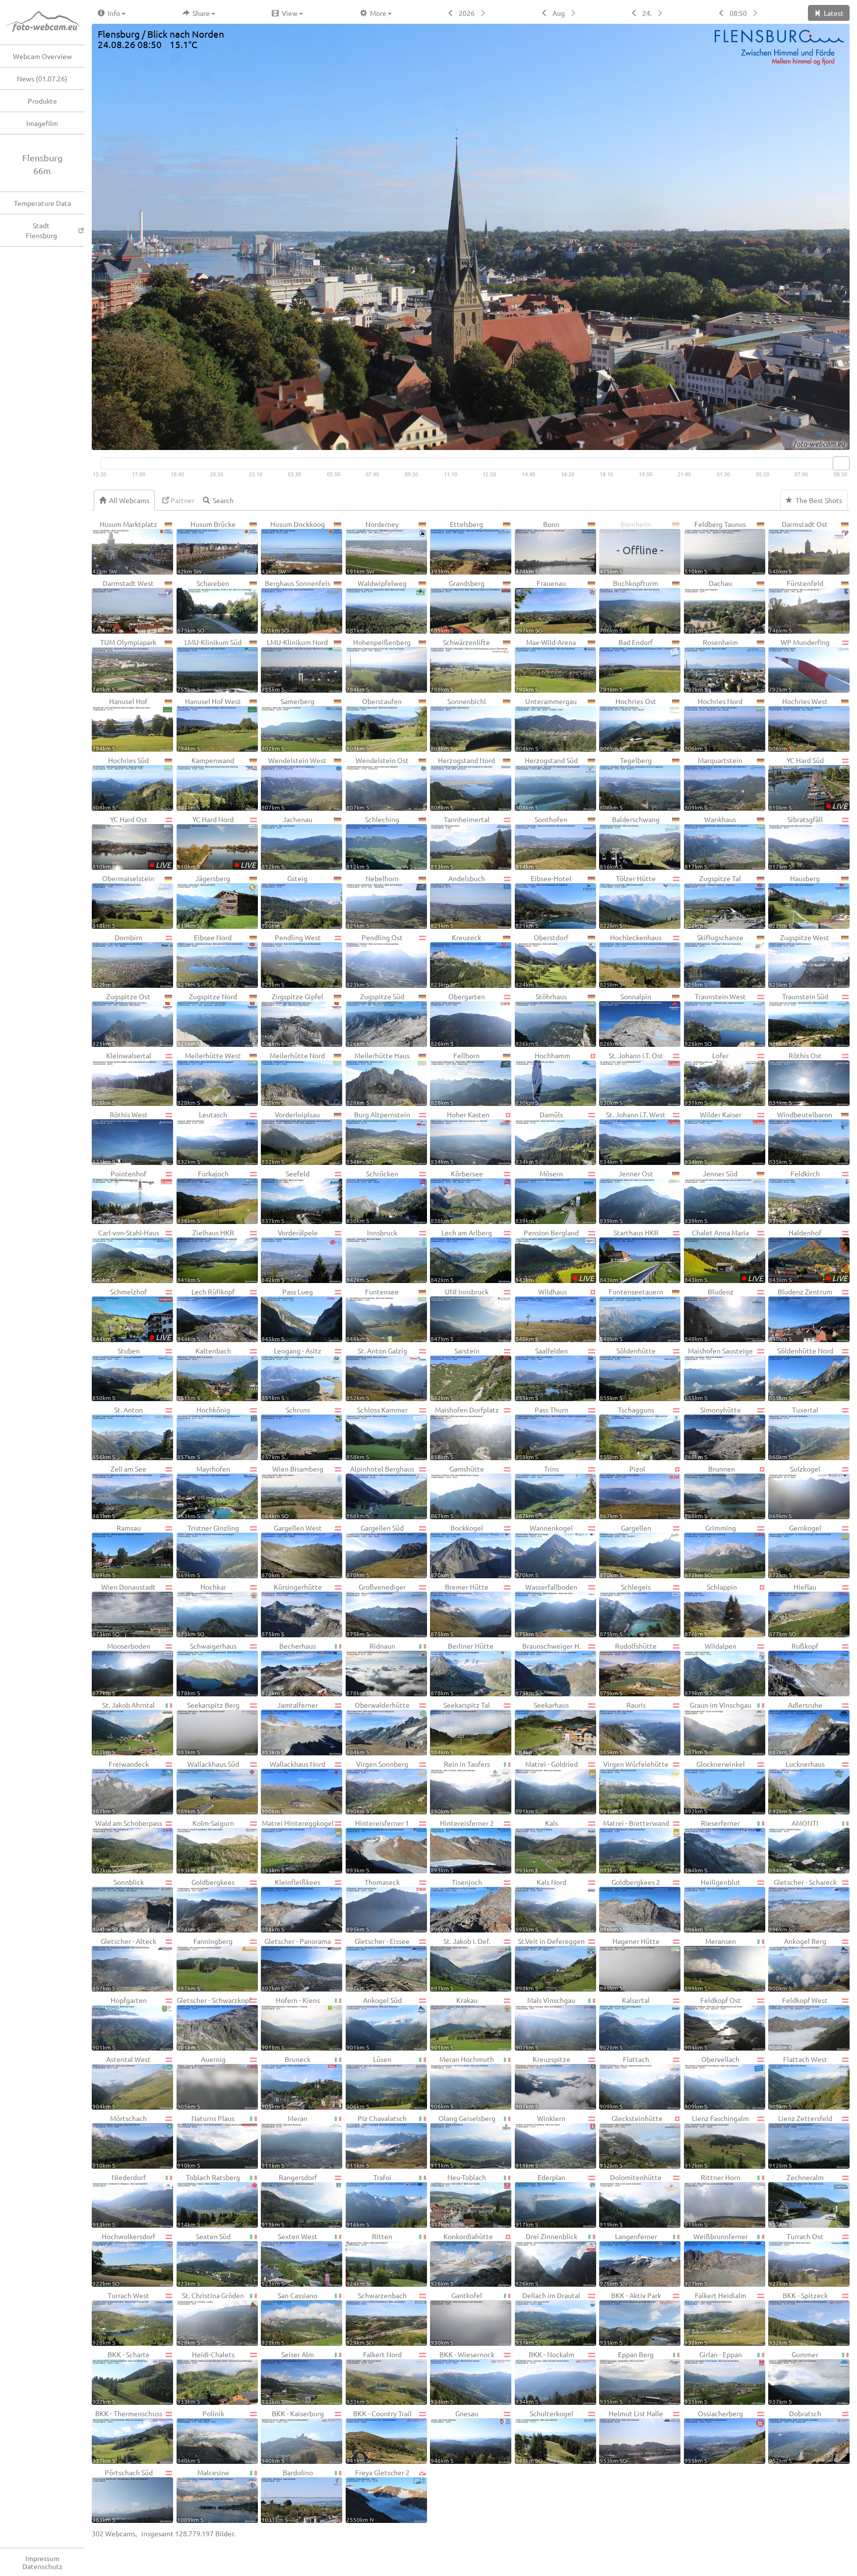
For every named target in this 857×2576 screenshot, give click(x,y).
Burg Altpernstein (378, 1137)
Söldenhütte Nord (801, 1374)
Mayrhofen (204, 1492)
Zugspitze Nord (207, 1019)
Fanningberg (205, 1964)
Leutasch (202, 1137)
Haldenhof (808, 1256)
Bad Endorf (626, 665)
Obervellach (712, 2082)
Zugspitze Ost (121, 1019)
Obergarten (458, 1019)
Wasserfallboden (547, 1610)
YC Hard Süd (808, 783)
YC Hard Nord (216, 842)
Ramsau (117, 1551)
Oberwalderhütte (378, 1728)
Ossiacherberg (714, 2436)
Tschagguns (627, 1433)
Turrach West (121, 2318)
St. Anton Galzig (377, 1374)
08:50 (738, 13)
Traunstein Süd (798, 1019)
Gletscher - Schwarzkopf (214, 2023)
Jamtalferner (290, 1728)
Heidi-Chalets (206, 2377)
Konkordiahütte (462, 2259)
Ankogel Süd (374, 2023)
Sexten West (289, 2259)
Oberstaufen (374, 724)
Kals (537, 1846)
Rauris (623, 1728)
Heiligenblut (712, 1905)
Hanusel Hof (120, 724)
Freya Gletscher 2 (378, 2495)
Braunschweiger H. (548, 1669)
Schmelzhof (132, 1315)
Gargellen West (292, 1551)
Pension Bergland (555, 1256)
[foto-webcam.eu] (810, 444)
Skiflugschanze (714, 960)
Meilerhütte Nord (293, 1078)
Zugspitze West (799, 960)
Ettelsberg (457, 547)
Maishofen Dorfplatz (465, 1433)
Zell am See (119, 1492)
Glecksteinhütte (631, 2141)
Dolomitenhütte (631, 2200)
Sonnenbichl (458, 724)
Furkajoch (203, 1196)
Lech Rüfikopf (206, 1315)
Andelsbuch (458, 901)
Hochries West (798, 724)
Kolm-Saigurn (206, 1846)
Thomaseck (373, 1905)
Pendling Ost (375, 960)
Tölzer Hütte (628, 901)
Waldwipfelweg (376, 606)
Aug (559, 13)
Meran (284, 2141)
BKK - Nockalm (545, 2377)
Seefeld (285, 1196)
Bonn (537, 547)
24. (647, 13)
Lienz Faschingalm (717, 2141)
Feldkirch (794, 1196)
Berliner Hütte (462, 1669)
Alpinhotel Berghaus (380, 1492)
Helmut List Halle (631, 2436)
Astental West (122, 2082)
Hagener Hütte (630, 1964)
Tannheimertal (460, 842)
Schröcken (372, 1196)
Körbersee (457, 1196)
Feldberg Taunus (715, 547)
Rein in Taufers (460, 1787)
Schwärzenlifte (460, 665)
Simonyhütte (713, 1433)
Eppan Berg (627, 2377)
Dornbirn (117, 960)
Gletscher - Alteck (124, 1964)
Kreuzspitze (543, 2082)
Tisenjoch (456, 1905)
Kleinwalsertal (122, 1078)
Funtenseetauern (631, 1315)
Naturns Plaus (206, 2141)
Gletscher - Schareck (803, 1905)
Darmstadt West (123, 606)
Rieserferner (712, 1846)
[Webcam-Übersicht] (47, 22)
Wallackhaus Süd (208, 1787)
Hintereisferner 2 (462, 1846)
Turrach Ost (796, 2259)
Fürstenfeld (796, 606)
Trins (537, 1492)
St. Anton (118, 1433)
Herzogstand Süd (547, 783)
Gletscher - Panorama (296, 1964)
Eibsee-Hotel (544, 901)
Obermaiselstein (123, 901)
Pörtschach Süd (122, 2495)
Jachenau (287, 842)
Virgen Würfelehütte (634, 1787)
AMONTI (794, 1846)
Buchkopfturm (629, 606)
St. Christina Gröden (211, 2318)
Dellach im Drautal (548, 2318)
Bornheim (632, 547)
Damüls (539, 1137)
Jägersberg (204, 901)
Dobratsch (795, 2436)
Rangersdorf (289, 2200)
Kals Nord (541, 1905)
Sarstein (455, 1374)
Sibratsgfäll (796, 842)
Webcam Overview (42, 56)
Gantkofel (456, 2318)
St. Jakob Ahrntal (123, 1728)
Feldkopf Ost (713, 2023)
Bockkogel (457, 1551)
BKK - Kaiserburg (293, 2436)
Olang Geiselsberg (463, 2141)
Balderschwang (630, 842)
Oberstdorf (542, 960)
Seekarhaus (542, 1728)
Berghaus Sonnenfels (296, 606)
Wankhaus (710, 842)
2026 (467, 13)
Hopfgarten (120, 2023)
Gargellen (625, 1551)
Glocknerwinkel (715, 1787)
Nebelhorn (372, 901)
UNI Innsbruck (459, 1315)
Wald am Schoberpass (127, 1846)
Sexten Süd (204, 2259)
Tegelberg (626, 783)
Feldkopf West (798, 2023)
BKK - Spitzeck (798, 2318)
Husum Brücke (206, 547)
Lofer (707, 1078)
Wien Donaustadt (124, 1610)
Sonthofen (542, 842)
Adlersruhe (796, 1728)
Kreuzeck (456, 960)
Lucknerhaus (797, 1787)
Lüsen (369, 2082)
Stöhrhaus (541, 1019)
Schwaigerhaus (207, 1669)
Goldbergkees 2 (630, 1905)
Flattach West (798, 2082)
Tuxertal (794, 1433)
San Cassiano (289, 2318)
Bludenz (709, 1315)
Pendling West (291, 960)
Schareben (203, 606)
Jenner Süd (711, 1196)
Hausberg (794, 901)
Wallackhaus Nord (293, 1787)
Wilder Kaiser (713, 1137)
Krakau (454, 2023)
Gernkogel (795, 1551)
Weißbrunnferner (716, 2259)
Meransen (710, 1964)
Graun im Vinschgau (718, 1728)
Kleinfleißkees (291, 1905)
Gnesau (454, 2436)
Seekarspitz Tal (460, 1728)
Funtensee (373, 1315)
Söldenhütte (628, 1374)
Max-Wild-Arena (546, 665)
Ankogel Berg (797, 1964)
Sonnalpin (625, 1019)
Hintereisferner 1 (378, 1846)
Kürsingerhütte (292, 1610)
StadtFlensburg (41, 230)
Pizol (622, 1492)
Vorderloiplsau (291, 1137)
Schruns (286, 1433)
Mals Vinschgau (546, 2023)
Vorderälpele (290, 1256)
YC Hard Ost (132, 842)
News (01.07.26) (42, 78)
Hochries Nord (714, 724)
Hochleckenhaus (631, 960)
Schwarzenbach (376, 2318)
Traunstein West (715, 1019)
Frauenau (541, 606)
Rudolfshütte (628, 1669)
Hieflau (793, 1610)
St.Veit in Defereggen (550, 1964)
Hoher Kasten (460, 1137)
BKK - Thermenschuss (127, 2436)
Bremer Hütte (459, 1610)
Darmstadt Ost (798, 547)
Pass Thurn (542, 1433)
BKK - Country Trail (379, 2436)
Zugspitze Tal (713, 901)
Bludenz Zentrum (800, 1315)
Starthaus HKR (629, 1256)
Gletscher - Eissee (378, 1964)
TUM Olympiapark (124, 665)
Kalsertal (625, 2023)
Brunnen (710, 1492)
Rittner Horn (712, 2200)
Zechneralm (796, 2200)
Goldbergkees (206, 1905)
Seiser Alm (288, 2377)
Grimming (710, 1551)
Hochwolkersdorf (124, 2259)
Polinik (201, 2436)
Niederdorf (119, 2200)
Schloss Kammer (377, 1433)
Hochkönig (204, 1433)
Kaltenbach (204, 1374)
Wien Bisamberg (292, 1492)
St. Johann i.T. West (633, 1137)
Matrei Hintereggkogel (298, 1846)
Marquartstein (714, 783)
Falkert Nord (374, 2377)
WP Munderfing (799, 665)
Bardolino (287, 2495)
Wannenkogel (544, 1551)
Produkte (42, 101)
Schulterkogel (544, 2436)
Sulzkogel (795, 1492)
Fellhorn (455, 1078)
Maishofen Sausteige (719, 1374)
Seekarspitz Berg (208, 1728)
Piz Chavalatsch (377, 2141)
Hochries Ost (628, 724)
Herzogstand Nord (463, 783)
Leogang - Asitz (291, 1374)
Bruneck (286, 2082)
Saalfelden (542, 1374)
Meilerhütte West (209, 1078)
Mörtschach (120, 2141)
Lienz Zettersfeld (800, 2141)
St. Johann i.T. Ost (631, 1078)
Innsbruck (372, 1256)
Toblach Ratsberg (209, 2200)
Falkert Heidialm (715, 2318)
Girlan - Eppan (713, 2377)
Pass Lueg (287, 1315)
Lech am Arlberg (461, 1256)
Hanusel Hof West (209, 724)
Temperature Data (42, 203)
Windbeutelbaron (800, 1137)
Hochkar (202, 1610)
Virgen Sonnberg (377, 1787)
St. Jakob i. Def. (460, 1964)
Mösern (539, 1196)
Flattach (624, 2082)
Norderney (372, 547)
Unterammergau (546, 724)
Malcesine (203, 2495)
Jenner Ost (626, 1196)
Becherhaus (289, 1669)
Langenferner (628, 2259)
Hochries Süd (121, 783)
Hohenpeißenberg (379, 665)
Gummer (794, 2377)
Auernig (201, 2082)
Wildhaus (541, 1315)
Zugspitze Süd (375, 1019)
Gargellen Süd (375, 1551)
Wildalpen (710, 1669)
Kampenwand (206, 783)
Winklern (541, 2141)
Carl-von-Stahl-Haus (126, 1256)
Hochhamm (543, 1078)
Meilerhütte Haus (378, 1078)
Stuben (116, 1374)
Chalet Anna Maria (724, 1256)
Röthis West (120, 1137)
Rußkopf (794, 1669)
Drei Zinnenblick (546, 2259)
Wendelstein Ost (377, 783)
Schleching (373, 842)
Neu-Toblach (458, 2200)
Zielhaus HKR (206, 1256)
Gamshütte (457, 1492)
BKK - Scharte (121, 2377)
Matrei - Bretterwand (634, 1846)
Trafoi (369, 2200)
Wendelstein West (294, 783)
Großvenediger (376, 1610)
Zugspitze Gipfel (292, 1019)
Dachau (708, 606)
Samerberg (288, 724)
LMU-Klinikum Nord (295, 665)
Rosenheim (711, 665)
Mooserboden (121, 1669)
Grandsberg (458, 606)
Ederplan (540, 2200)
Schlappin (711, 1610)
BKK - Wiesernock (462, 2377)
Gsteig (284, 901)
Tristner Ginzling (208, 1551)
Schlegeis (625, 1610)
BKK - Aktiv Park (630, 2318)
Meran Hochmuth (462, 2082)
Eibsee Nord (205, 960)
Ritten (369, 2259)
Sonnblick (118, 1905)
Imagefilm (42, 123)
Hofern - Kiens (291, 2023)
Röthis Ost (795, 1078)
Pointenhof (119, 1196)
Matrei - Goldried (547, 1787)
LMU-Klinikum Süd (209, 665)
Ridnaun (371, 1669)
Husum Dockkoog (293, 547)
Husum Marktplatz (125, 547)
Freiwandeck (121, 1787)
